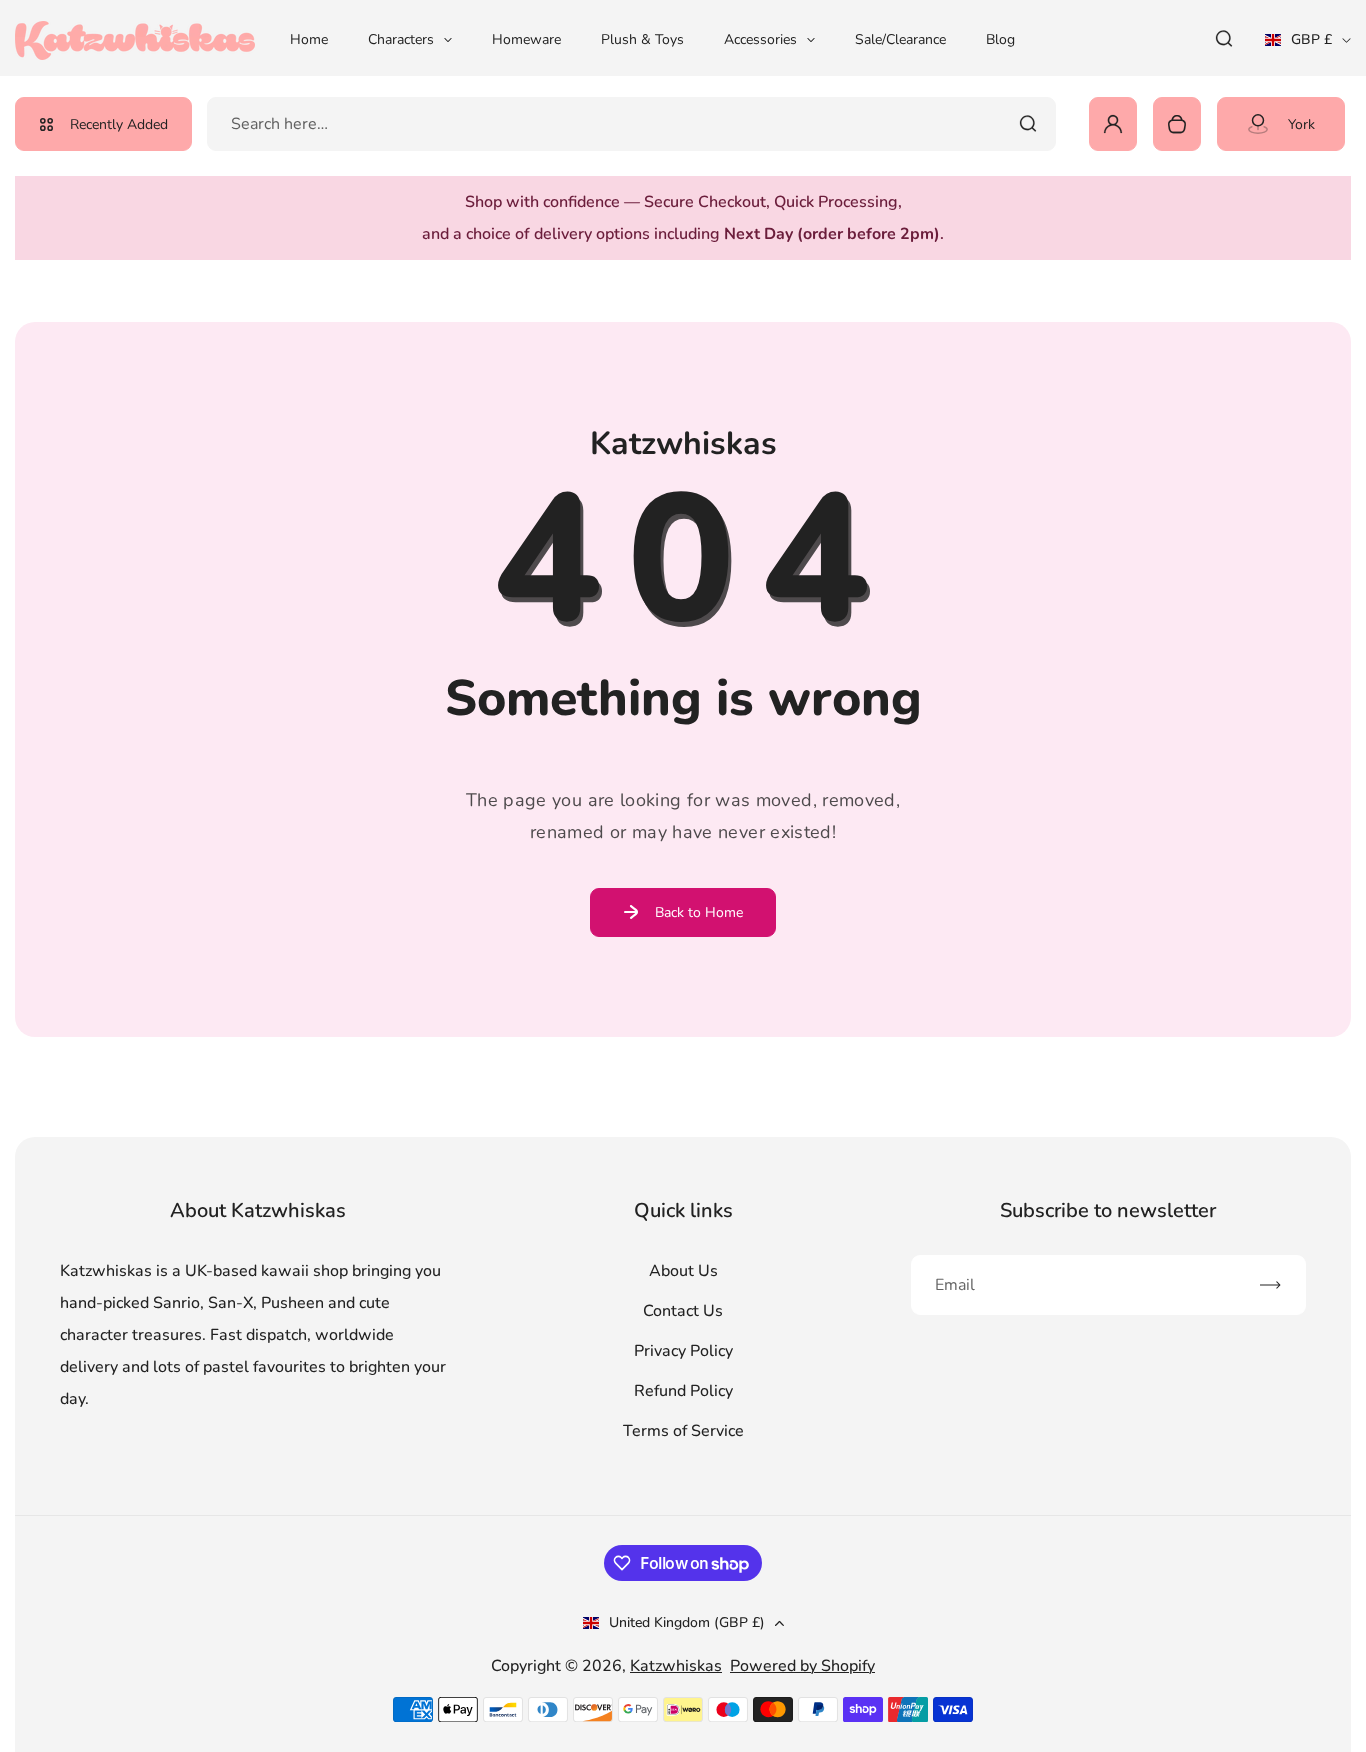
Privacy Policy (683, 1351)
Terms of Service (683, 1431)
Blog (1000, 39)
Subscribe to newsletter (1108, 1210)
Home (309, 39)
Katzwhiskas (676, 1666)
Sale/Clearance (900, 39)
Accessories (760, 39)
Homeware (526, 39)
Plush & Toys (642, 39)
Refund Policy (683, 1391)
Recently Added (119, 124)
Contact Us (683, 1311)
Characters (401, 39)
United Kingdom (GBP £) (687, 1622)
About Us (683, 1271)
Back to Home (699, 912)
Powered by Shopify (802, 1666)
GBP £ (1308, 46)
